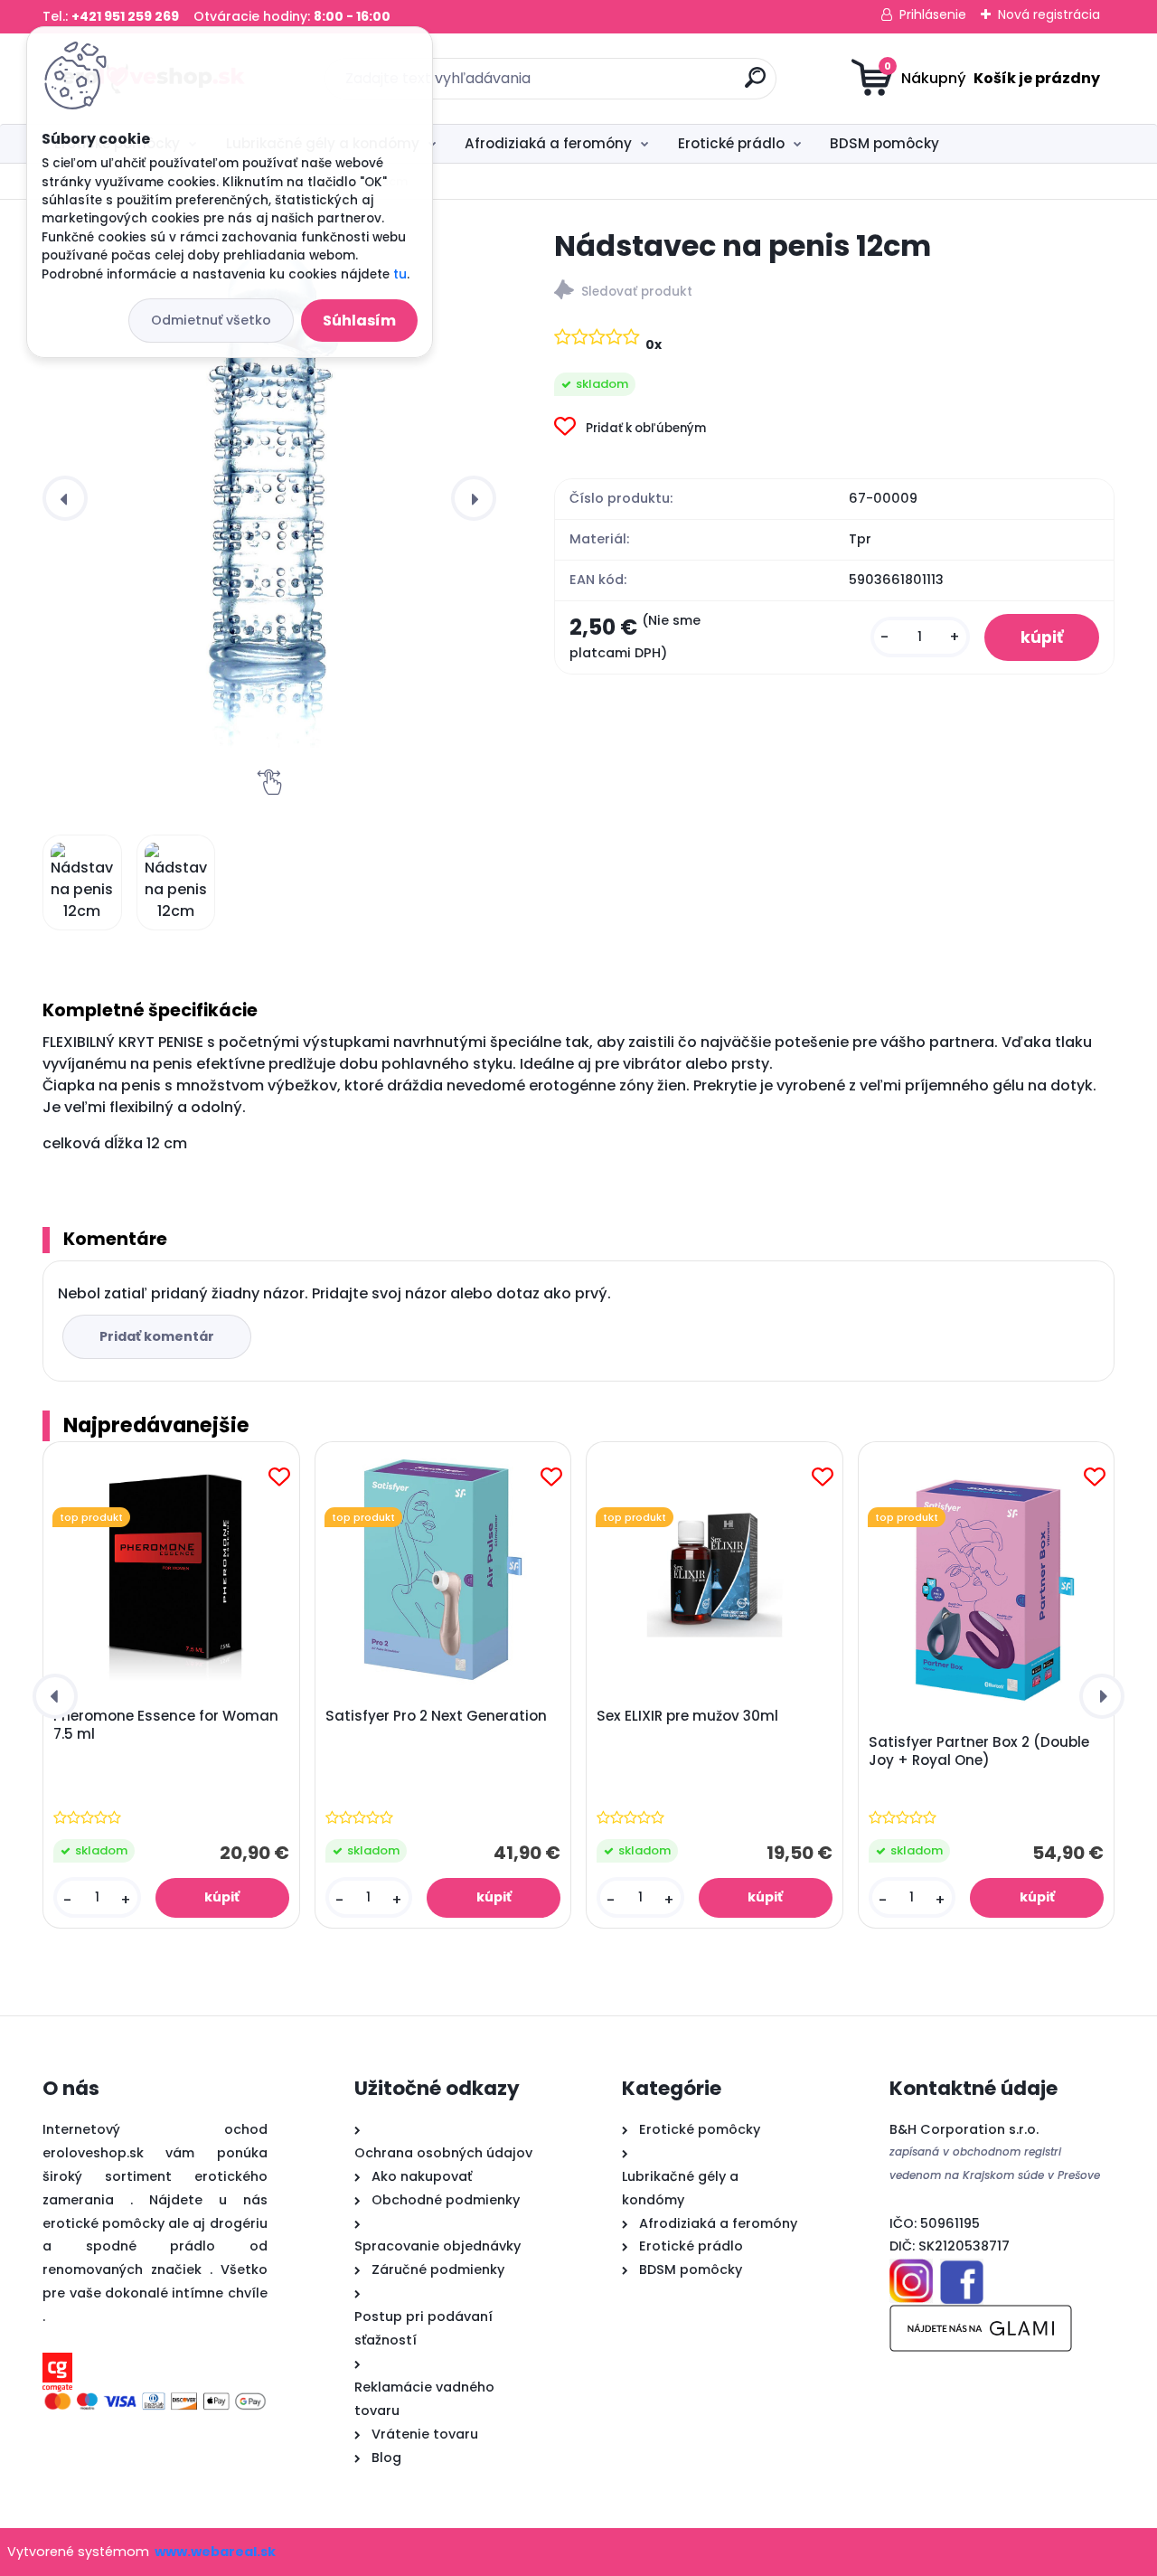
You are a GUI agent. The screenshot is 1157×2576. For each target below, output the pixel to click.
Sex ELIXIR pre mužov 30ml (687, 1716)
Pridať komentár (157, 1336)
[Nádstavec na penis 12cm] (269, 498)
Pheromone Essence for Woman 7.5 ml (166, 1725)
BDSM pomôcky (884, 143)
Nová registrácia (1049, 14)
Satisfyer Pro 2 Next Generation (436, 1716)
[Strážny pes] (834, 293)
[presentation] (65, 498)
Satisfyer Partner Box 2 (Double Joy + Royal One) (979, 1751)
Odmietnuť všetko (211, 320)
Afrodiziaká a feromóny (548, 143)
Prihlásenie (933, 14)
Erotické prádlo (731, 143)
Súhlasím (359, 321)
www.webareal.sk (215, 2552)
